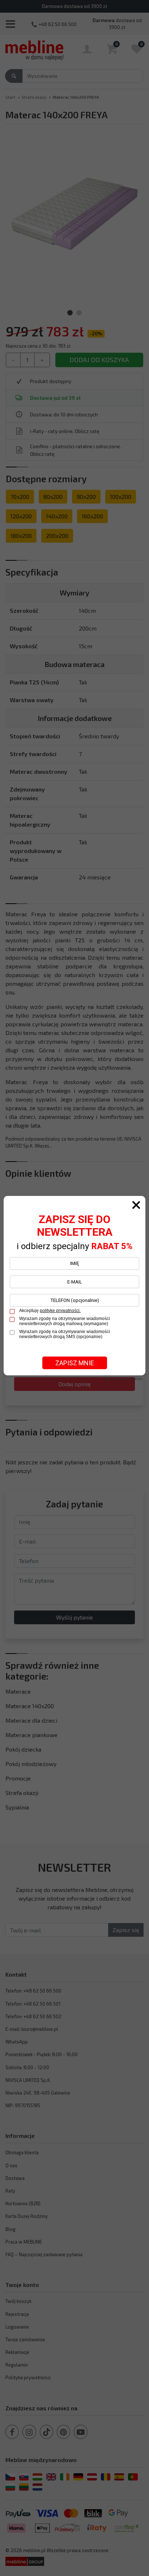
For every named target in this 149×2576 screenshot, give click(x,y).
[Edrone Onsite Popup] (74, 1288)
